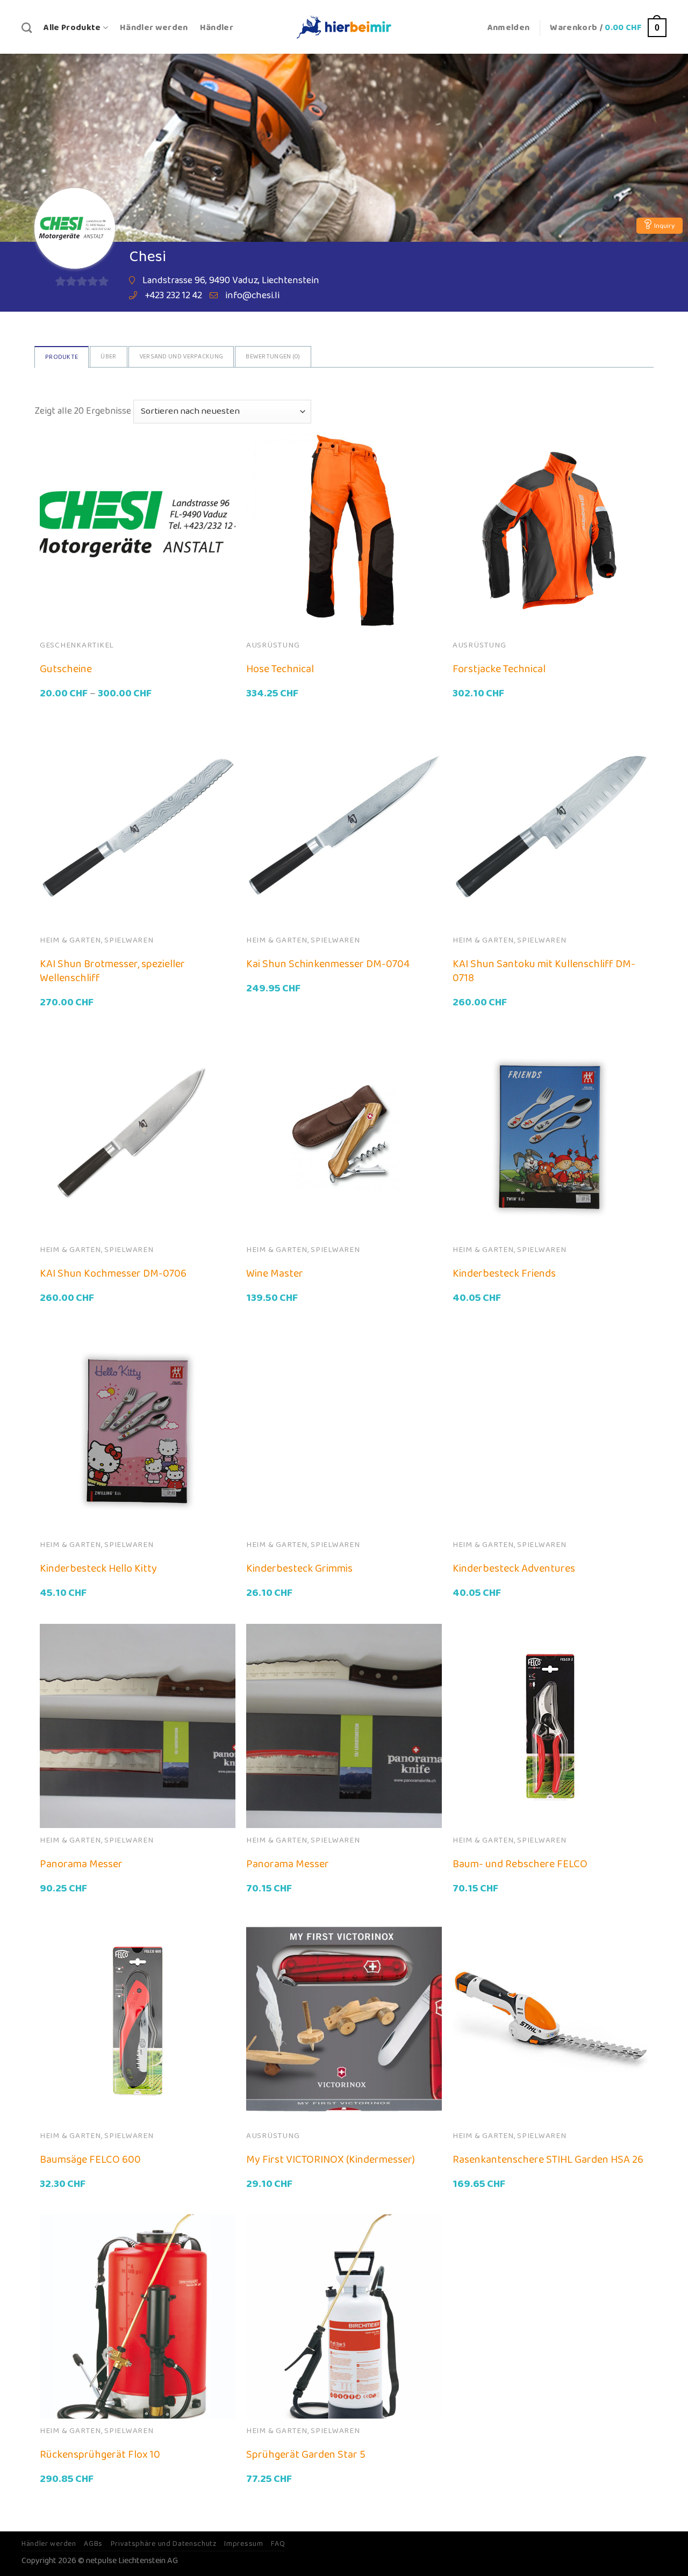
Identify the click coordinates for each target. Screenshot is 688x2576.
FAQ (278, 2544)
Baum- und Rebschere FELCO (520, 1864)
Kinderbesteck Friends (504, 1273)
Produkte (62, 357)
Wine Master (275, 1273)
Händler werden (154, 28)
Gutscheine (66, 669)
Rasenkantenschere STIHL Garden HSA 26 (548, 2160)
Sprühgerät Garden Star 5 (306, 2455)
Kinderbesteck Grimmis (299, 1568)
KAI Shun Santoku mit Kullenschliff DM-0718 (544, 971)
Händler (217, 28)
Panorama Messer (81, 1864)
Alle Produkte (72, 28)
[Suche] (27, 28)
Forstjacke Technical (499, 669)
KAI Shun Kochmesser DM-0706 (113, 1273)
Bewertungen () (273, 357)
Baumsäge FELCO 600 (90, 2160)
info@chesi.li (252, 296)
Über (108, 357)
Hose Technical (280, 669)
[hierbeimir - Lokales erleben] (344, 27)
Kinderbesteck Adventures (514, 1568)
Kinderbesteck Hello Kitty (98, 1568)
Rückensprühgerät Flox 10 (100, 2455)
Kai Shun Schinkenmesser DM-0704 (328, 964)
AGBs (93, 2544)
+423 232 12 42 (173, 296)
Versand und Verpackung (181, 357)
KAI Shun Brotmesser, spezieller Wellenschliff (112, 971)
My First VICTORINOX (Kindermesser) (331, 2160)
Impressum (243, 2544)
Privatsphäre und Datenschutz (164, 2544)
